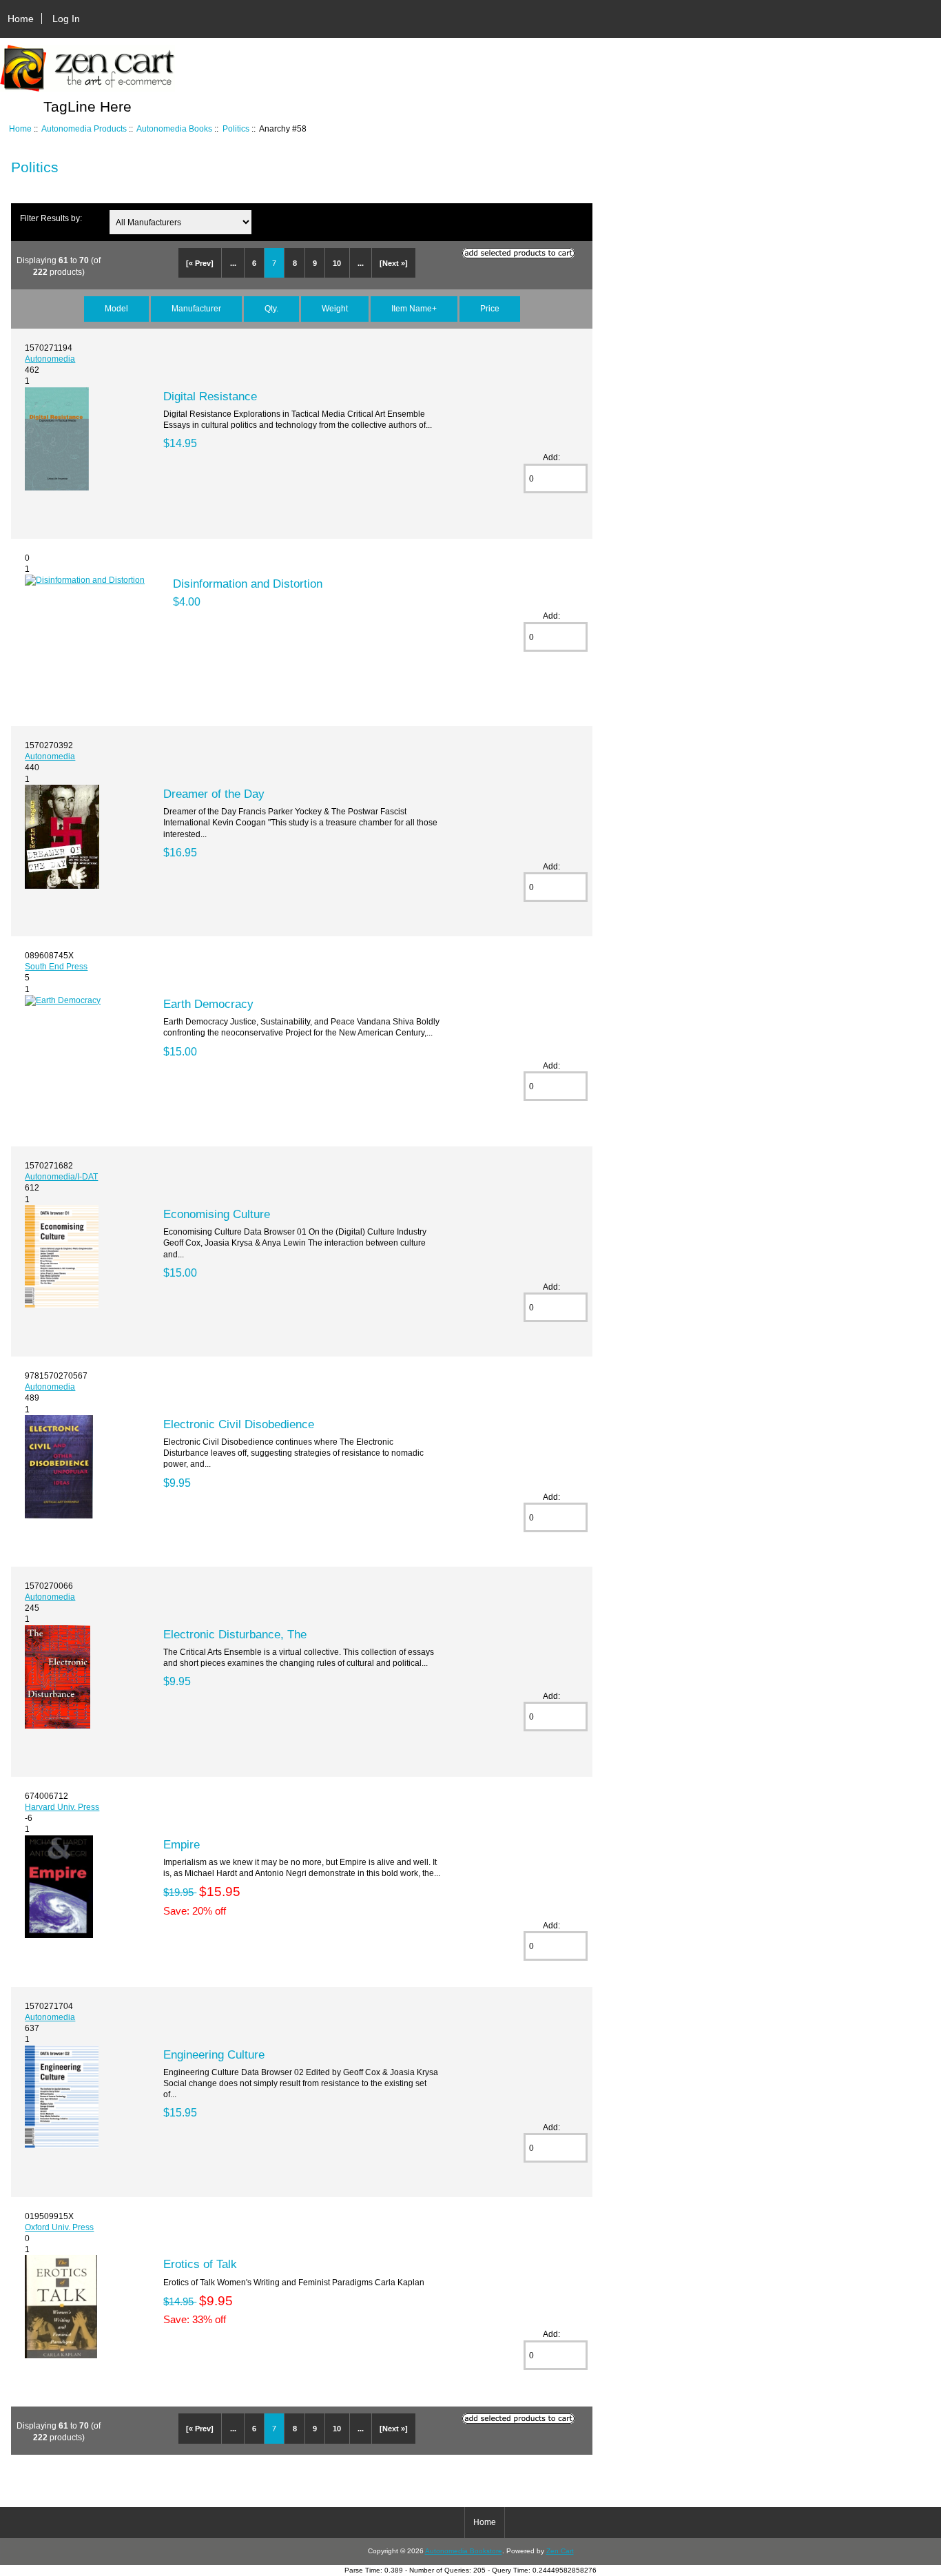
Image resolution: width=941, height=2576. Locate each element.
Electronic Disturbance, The (235, 1634)
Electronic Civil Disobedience (239, 1424)
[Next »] (394, 263)
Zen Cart (560, 2551)
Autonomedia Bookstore (464, 2551)
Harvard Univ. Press (62, 1807)
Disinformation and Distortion (248, 584)
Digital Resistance (210, 396)
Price (490, 308)
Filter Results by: (51, 218)
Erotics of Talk (200, 2264)
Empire (182, 1844)
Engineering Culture (214, 2054)
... (233, 263)
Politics (236, 128)
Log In (66, 19)
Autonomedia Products (84, 128)
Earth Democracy (208, 1004)
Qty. (271, 308)
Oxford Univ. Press (59, 2227)
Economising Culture (217, 1214)
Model (116, 308)
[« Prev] (200, 263)
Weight (335, 308)
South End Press (56, 966)
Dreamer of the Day (214, 794)
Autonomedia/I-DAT (61, 1176)
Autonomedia (50, 359)
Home (21, 19)
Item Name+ (414, 308)
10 (337, 263)
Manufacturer (196, 308)
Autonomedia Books (174, 128)
